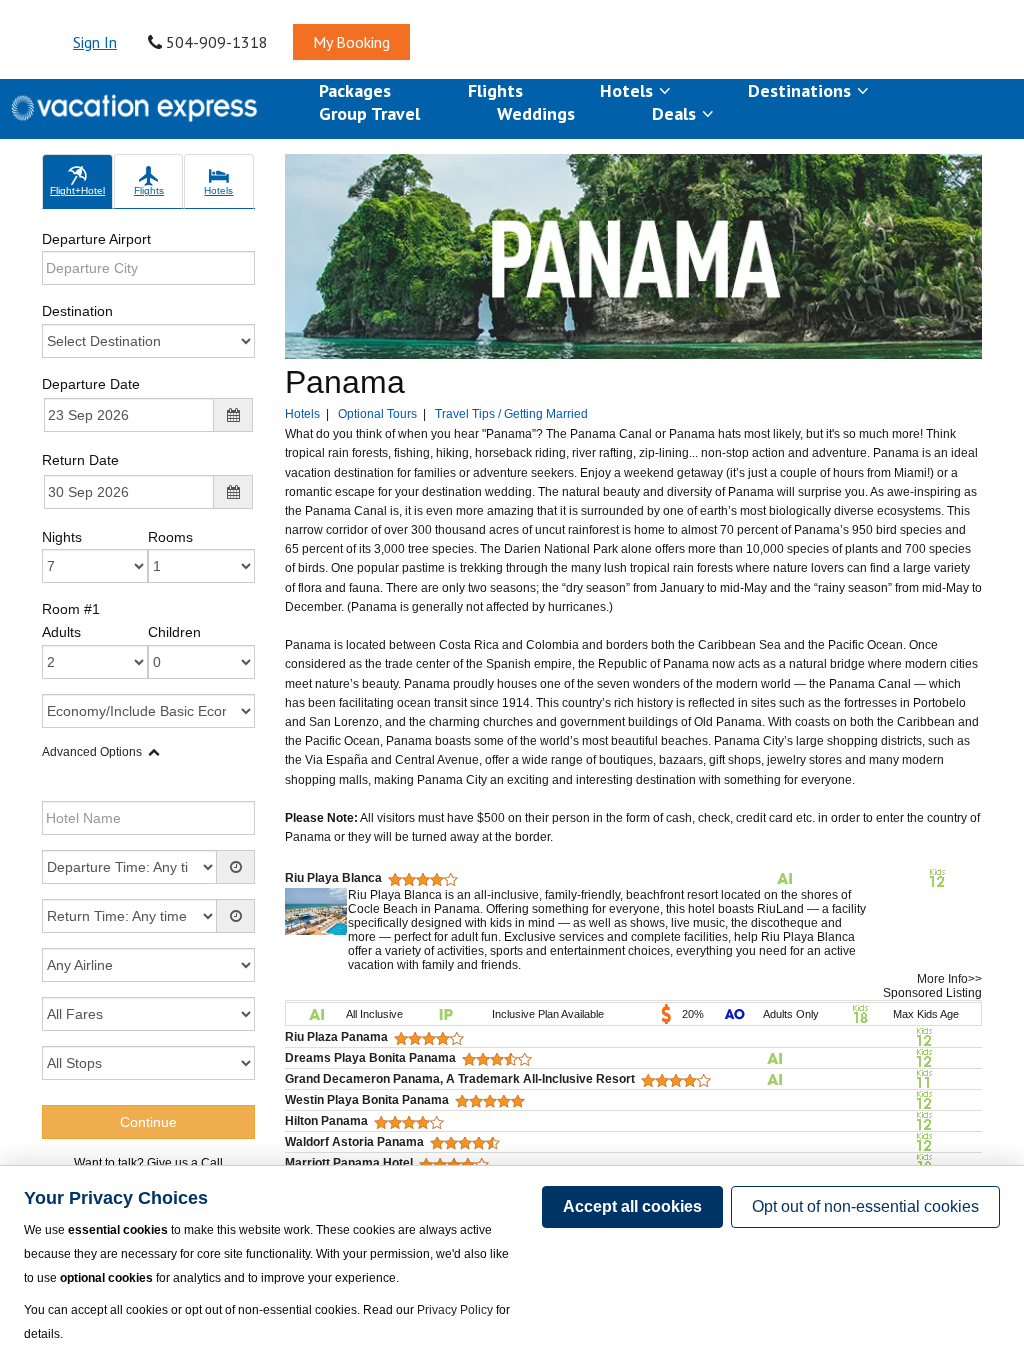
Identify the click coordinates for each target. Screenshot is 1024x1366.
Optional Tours (377, 414)
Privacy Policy (455, 1310)
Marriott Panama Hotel (349, 1163)
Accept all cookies (632, 1206)
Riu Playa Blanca (333, 878)
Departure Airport (96, 239)
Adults (61, 632)
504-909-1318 (215, 42)
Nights (62, 537)
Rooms (170, 537)
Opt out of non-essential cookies (865, 1206)
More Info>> (949, 979)
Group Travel (369, 113)
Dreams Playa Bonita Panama (370, 1058)
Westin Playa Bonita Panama (367, 1100)
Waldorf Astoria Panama (354, 1142)
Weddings (536, 113)
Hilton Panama (326, 1121)
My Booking (351, 42)
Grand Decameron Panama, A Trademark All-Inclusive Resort (460, 1079)
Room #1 (71, 609)
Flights (495, 90)
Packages (355, 90)
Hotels (629, 90)
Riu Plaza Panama (336, 1037)
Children (174, 632)
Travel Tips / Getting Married (511, 414)
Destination (77, 311)
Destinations (802, 90)
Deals (676, 113)
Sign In (95, 42)
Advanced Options (92, 752)
